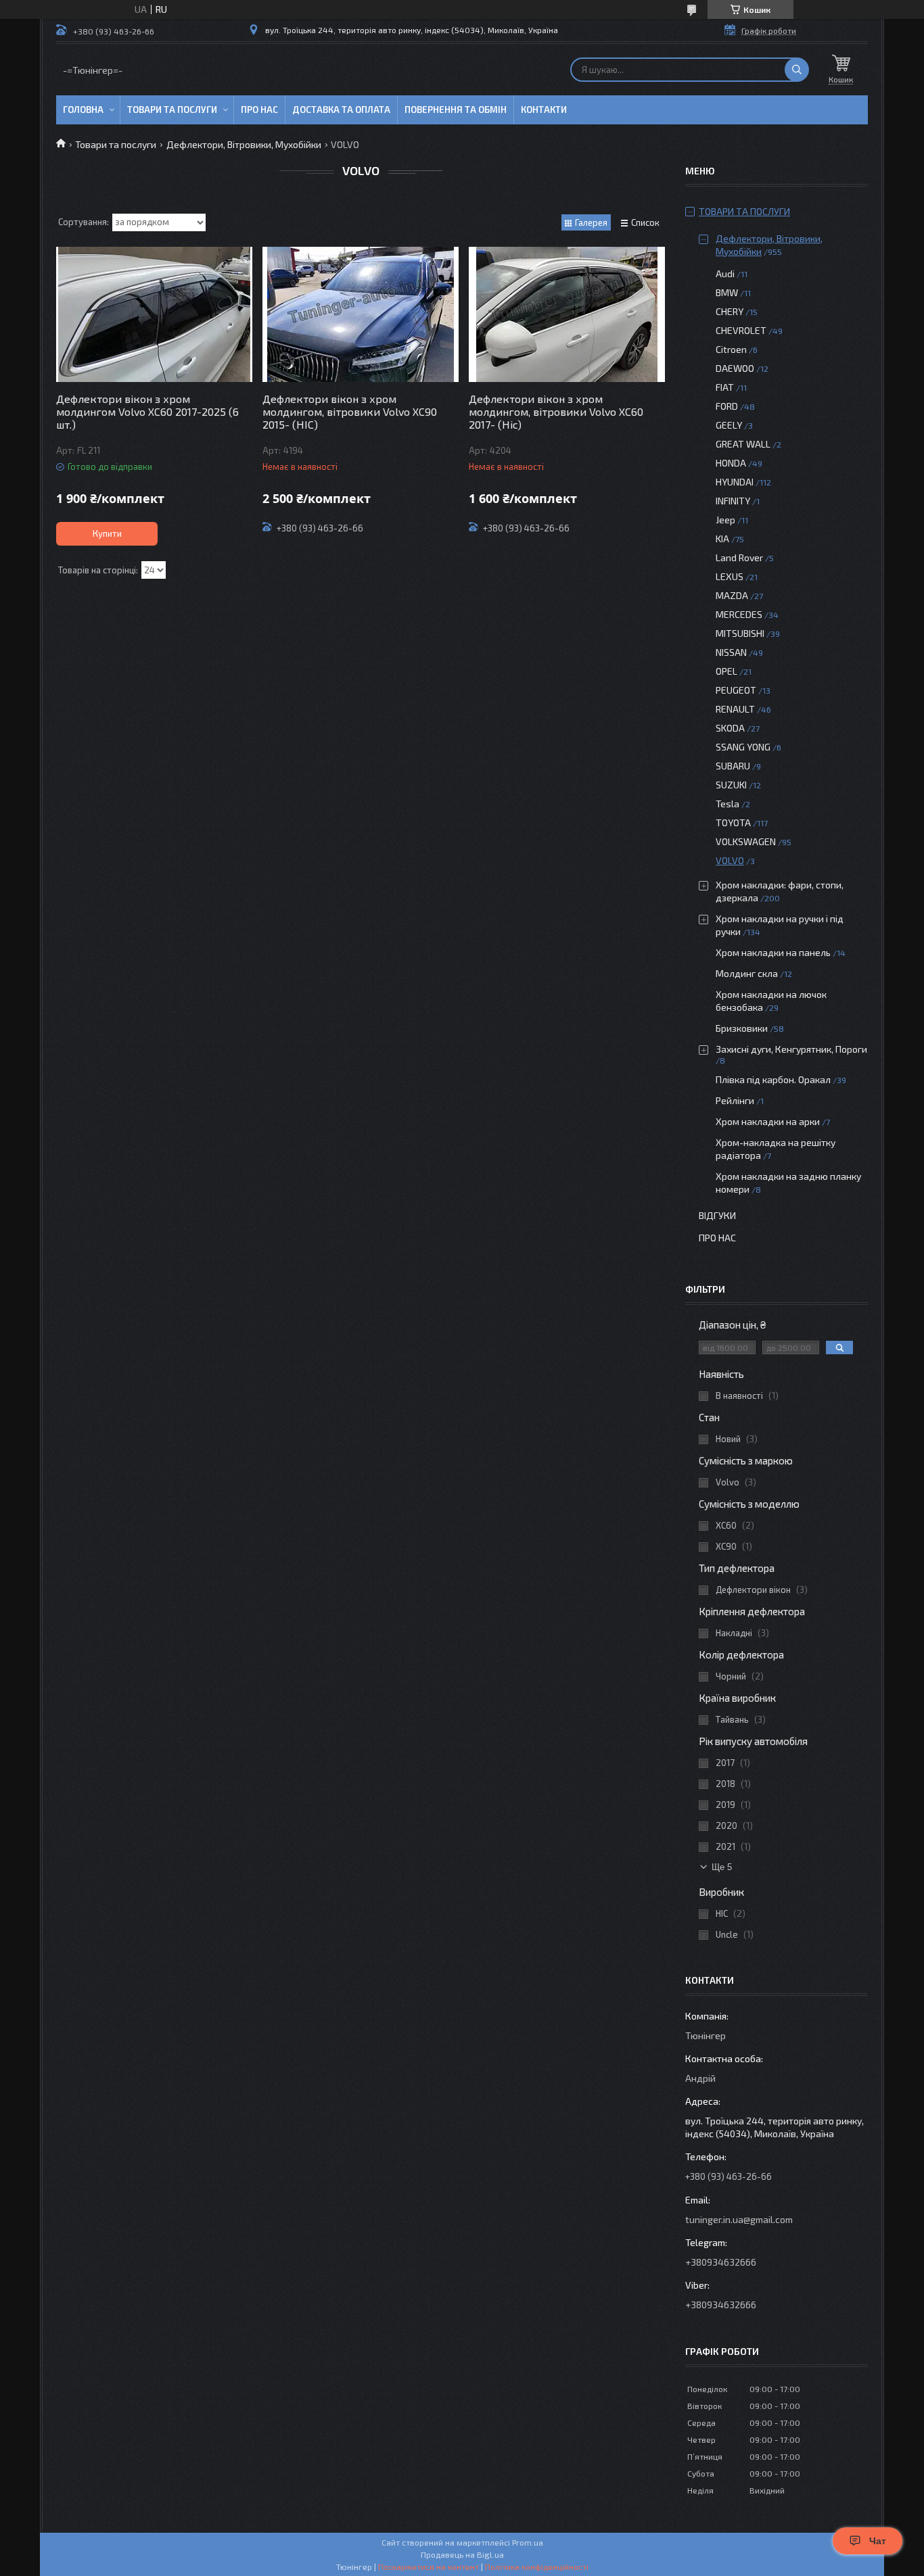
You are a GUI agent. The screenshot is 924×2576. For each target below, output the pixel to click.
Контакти (544, 110)
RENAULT (735, 709)
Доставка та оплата (341, 110)
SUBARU (733, 766)
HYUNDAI (735, 482)
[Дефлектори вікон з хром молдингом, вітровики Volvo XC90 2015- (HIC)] (361, 314)
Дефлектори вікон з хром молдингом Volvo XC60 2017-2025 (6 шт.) (147, 411)
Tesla (727, 804)
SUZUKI (731, 785)
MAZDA (732, 595)
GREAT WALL (743, 444)
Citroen (731, 349)
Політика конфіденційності (537, 2567)
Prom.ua (528, 2542)
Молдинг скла (747, 973)
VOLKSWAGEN (746, 841)
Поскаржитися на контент (429, 2567)
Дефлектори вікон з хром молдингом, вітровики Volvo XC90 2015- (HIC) (350, 411)
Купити (107, 533)
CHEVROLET (741, 330)
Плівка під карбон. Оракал (773, 1079)
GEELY (729, 425)
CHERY (730, 311)
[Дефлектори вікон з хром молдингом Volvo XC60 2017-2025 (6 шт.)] (154, 314)
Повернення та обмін (456, 110)
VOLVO (730, 860)
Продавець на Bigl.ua (462, 2554)
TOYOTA (733, 822)
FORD (727, 406)
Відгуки (717, 1215)
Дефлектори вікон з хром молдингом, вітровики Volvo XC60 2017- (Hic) (556, 411)
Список (645, 222)
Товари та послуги (172, 110)
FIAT (725, 387)
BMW (727, 292)
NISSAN (731, 652)
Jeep (725, 520)
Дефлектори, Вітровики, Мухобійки (244, 144)
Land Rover (739, 557)
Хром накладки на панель (773, 952)
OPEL (726, 671)
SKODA (730, 728)
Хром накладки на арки (768, 1121)
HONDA (731, 463)
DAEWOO (735, 368)
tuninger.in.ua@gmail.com (739, 2219)
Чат (878, 2541)
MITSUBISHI (740, 633)
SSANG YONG (743, 747)
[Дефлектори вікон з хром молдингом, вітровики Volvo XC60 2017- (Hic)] (567, 314)
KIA (722, 539)
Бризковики (742, 1028)
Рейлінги (735, 1100)
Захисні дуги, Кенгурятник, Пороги (791, 1049)
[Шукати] (797, 70)
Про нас (259, 110)
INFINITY (733, 501)
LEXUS (730, 576)
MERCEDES (739, 614)
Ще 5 (722, 1867)
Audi (725, 273)
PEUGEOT (736, 690)
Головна (83, 110)
